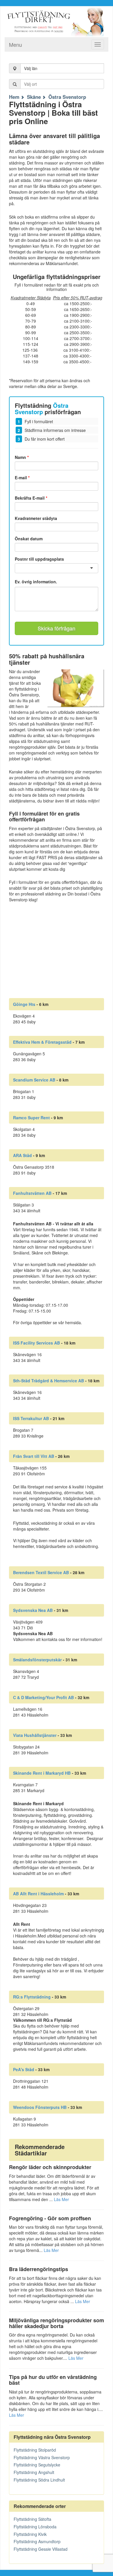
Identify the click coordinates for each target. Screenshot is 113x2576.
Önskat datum (29, 539)
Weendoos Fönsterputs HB (40, 2107)
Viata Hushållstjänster (35, 1735)
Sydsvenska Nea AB (33, 1610)
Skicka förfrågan (57, 628)
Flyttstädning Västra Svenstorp (42, 2457)
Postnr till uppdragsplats (39, 559)
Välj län (31, 68)
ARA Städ (22, 1155)
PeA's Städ (24, 2069)
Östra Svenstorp (67, 97)
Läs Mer (61, 2199)
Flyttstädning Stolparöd (35, 2450)
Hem (14, 97)
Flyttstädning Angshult (34, 2472)
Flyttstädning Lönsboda (35, 2527)
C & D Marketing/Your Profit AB (43, 1697)
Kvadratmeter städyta (36, 518)
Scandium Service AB (34, 1080)
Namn (22, 457)
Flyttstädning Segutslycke (37, 2465)
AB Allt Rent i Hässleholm (38, 1894)
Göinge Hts (24, 1004)
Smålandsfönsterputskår (37, 1660)
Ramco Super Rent (31, 1118)
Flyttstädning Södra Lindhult (39, 2480)
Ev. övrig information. (36, 582)
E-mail (22, 478)
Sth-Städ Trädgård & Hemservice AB (49, 1381)
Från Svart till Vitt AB (34, 1456)
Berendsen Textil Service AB (41, 1572)
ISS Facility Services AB (37, 1343)
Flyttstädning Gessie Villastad (41, 2549)
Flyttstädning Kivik (30, 2534)
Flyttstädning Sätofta (32, 2519)
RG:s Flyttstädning (32, 1997)
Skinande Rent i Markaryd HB (42, 1773)
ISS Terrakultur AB (31, 1418)
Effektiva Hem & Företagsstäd (42, 1042)
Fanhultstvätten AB (32, 1193)
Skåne (34, 97)
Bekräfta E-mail (31, 498)
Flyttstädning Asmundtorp (37, 2541)
